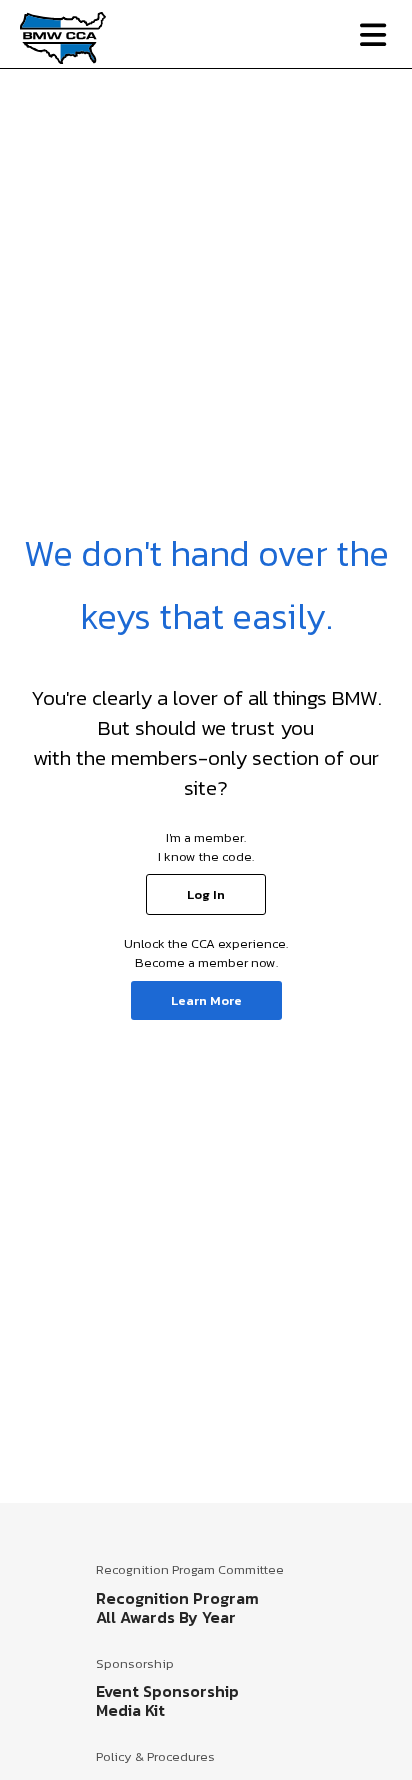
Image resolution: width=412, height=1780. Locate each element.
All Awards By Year (166, 1617)
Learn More (206, 1000)
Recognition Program (177, 1598)
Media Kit (130, 1710)
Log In (206, 894)
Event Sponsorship (167, 1691)
